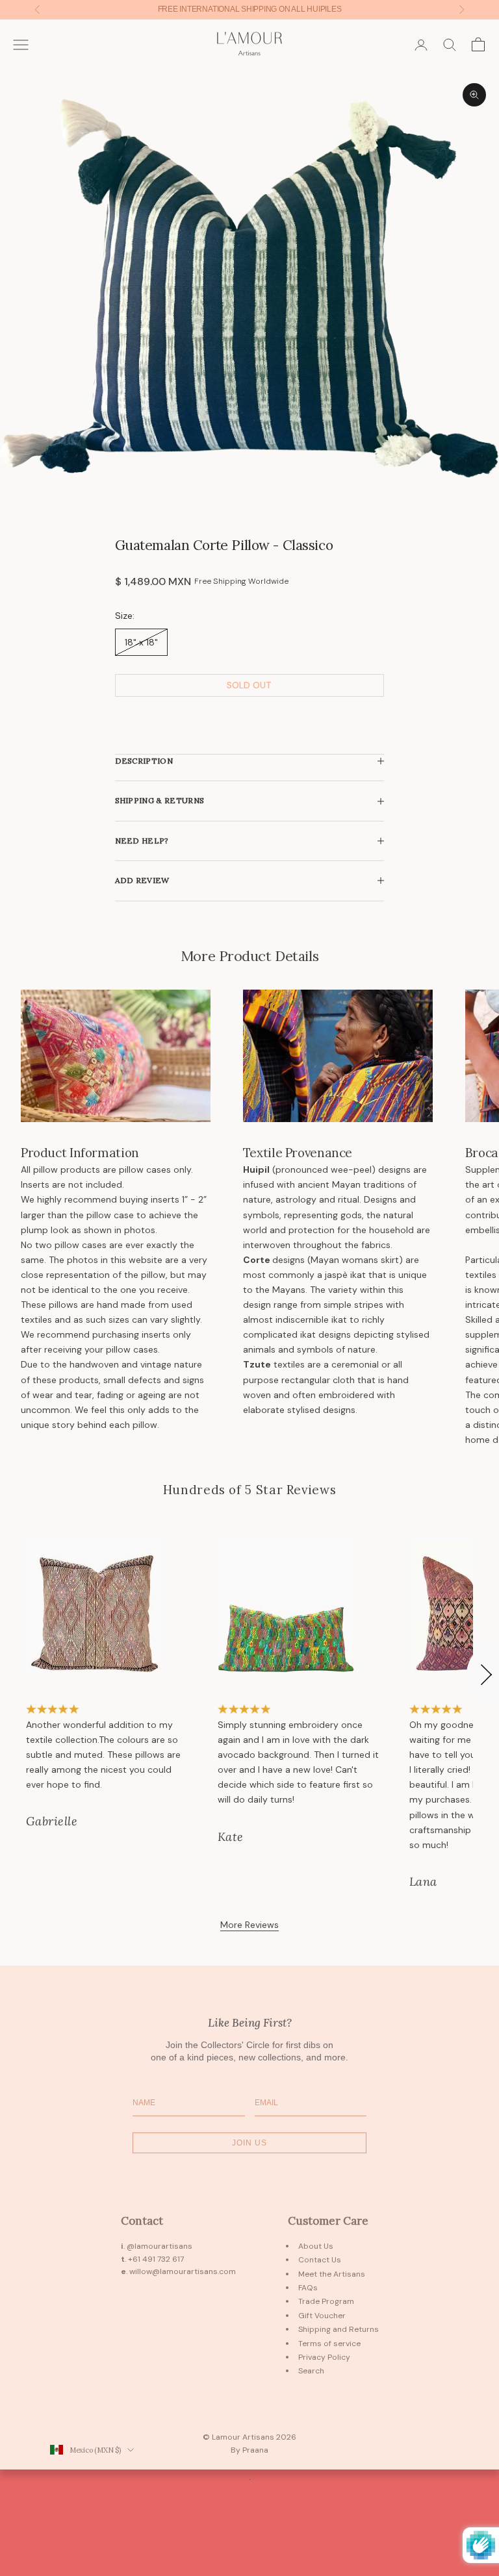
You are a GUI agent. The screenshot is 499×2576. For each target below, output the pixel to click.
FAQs (308, 2288)
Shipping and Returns (339, 2329)
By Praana (249, 2450)
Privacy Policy (324, 2357)
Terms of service (329, 2344)
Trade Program (326, 2301)
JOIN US (249, 2143)
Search (311, 2371)
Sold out (249, 685)
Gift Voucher (322, 2316)
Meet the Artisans (332, 2274)
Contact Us (320, 2260)
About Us (316, 2246)
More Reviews (249, 1925)
